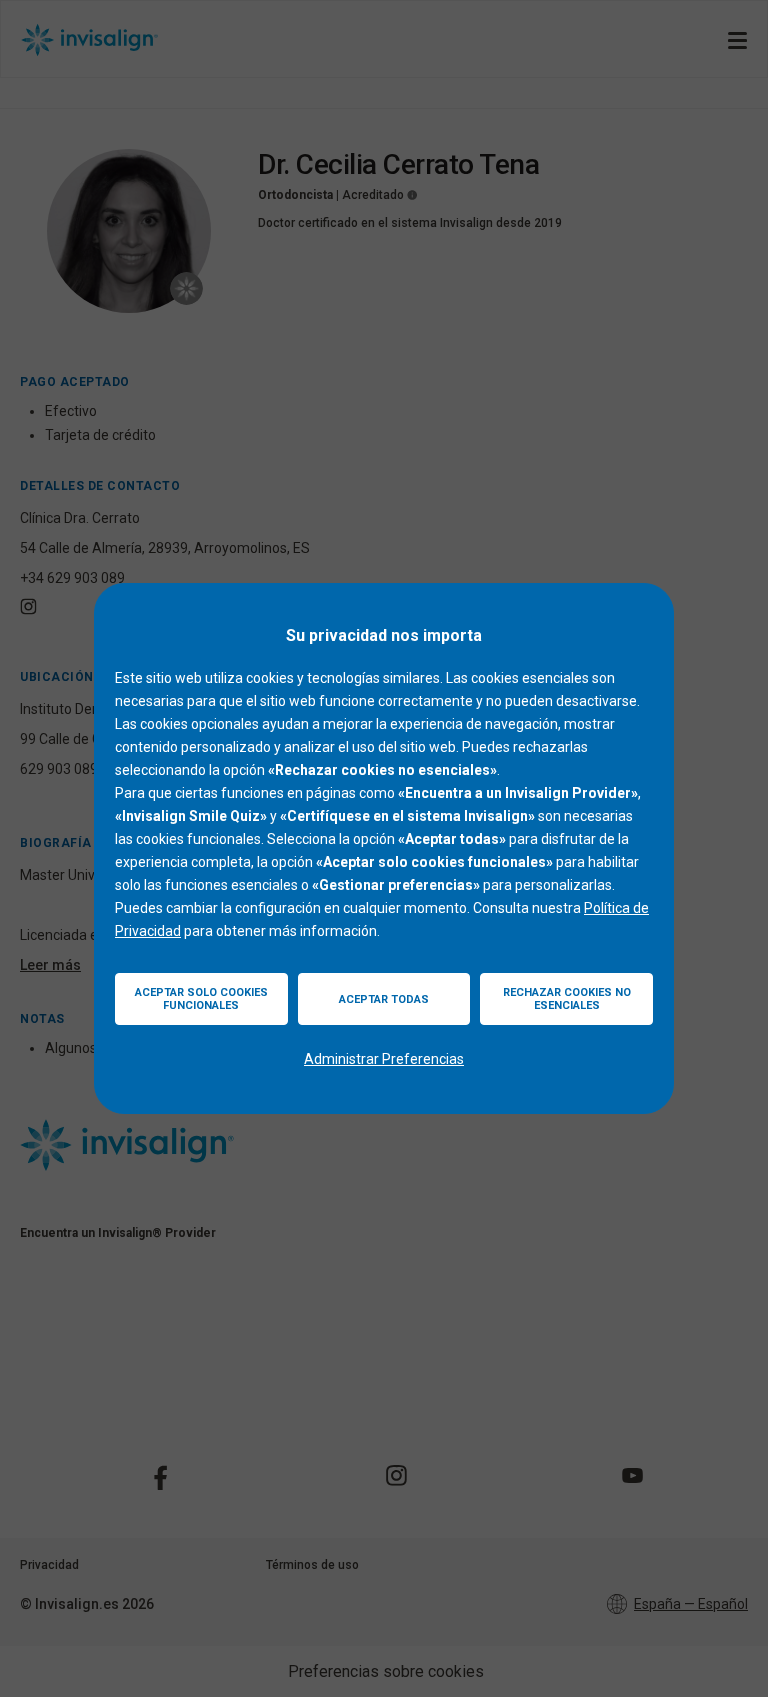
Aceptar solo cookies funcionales (201, 999)
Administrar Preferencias (384, 1059)
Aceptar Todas (384, 999)
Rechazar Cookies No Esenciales (567, 999)
